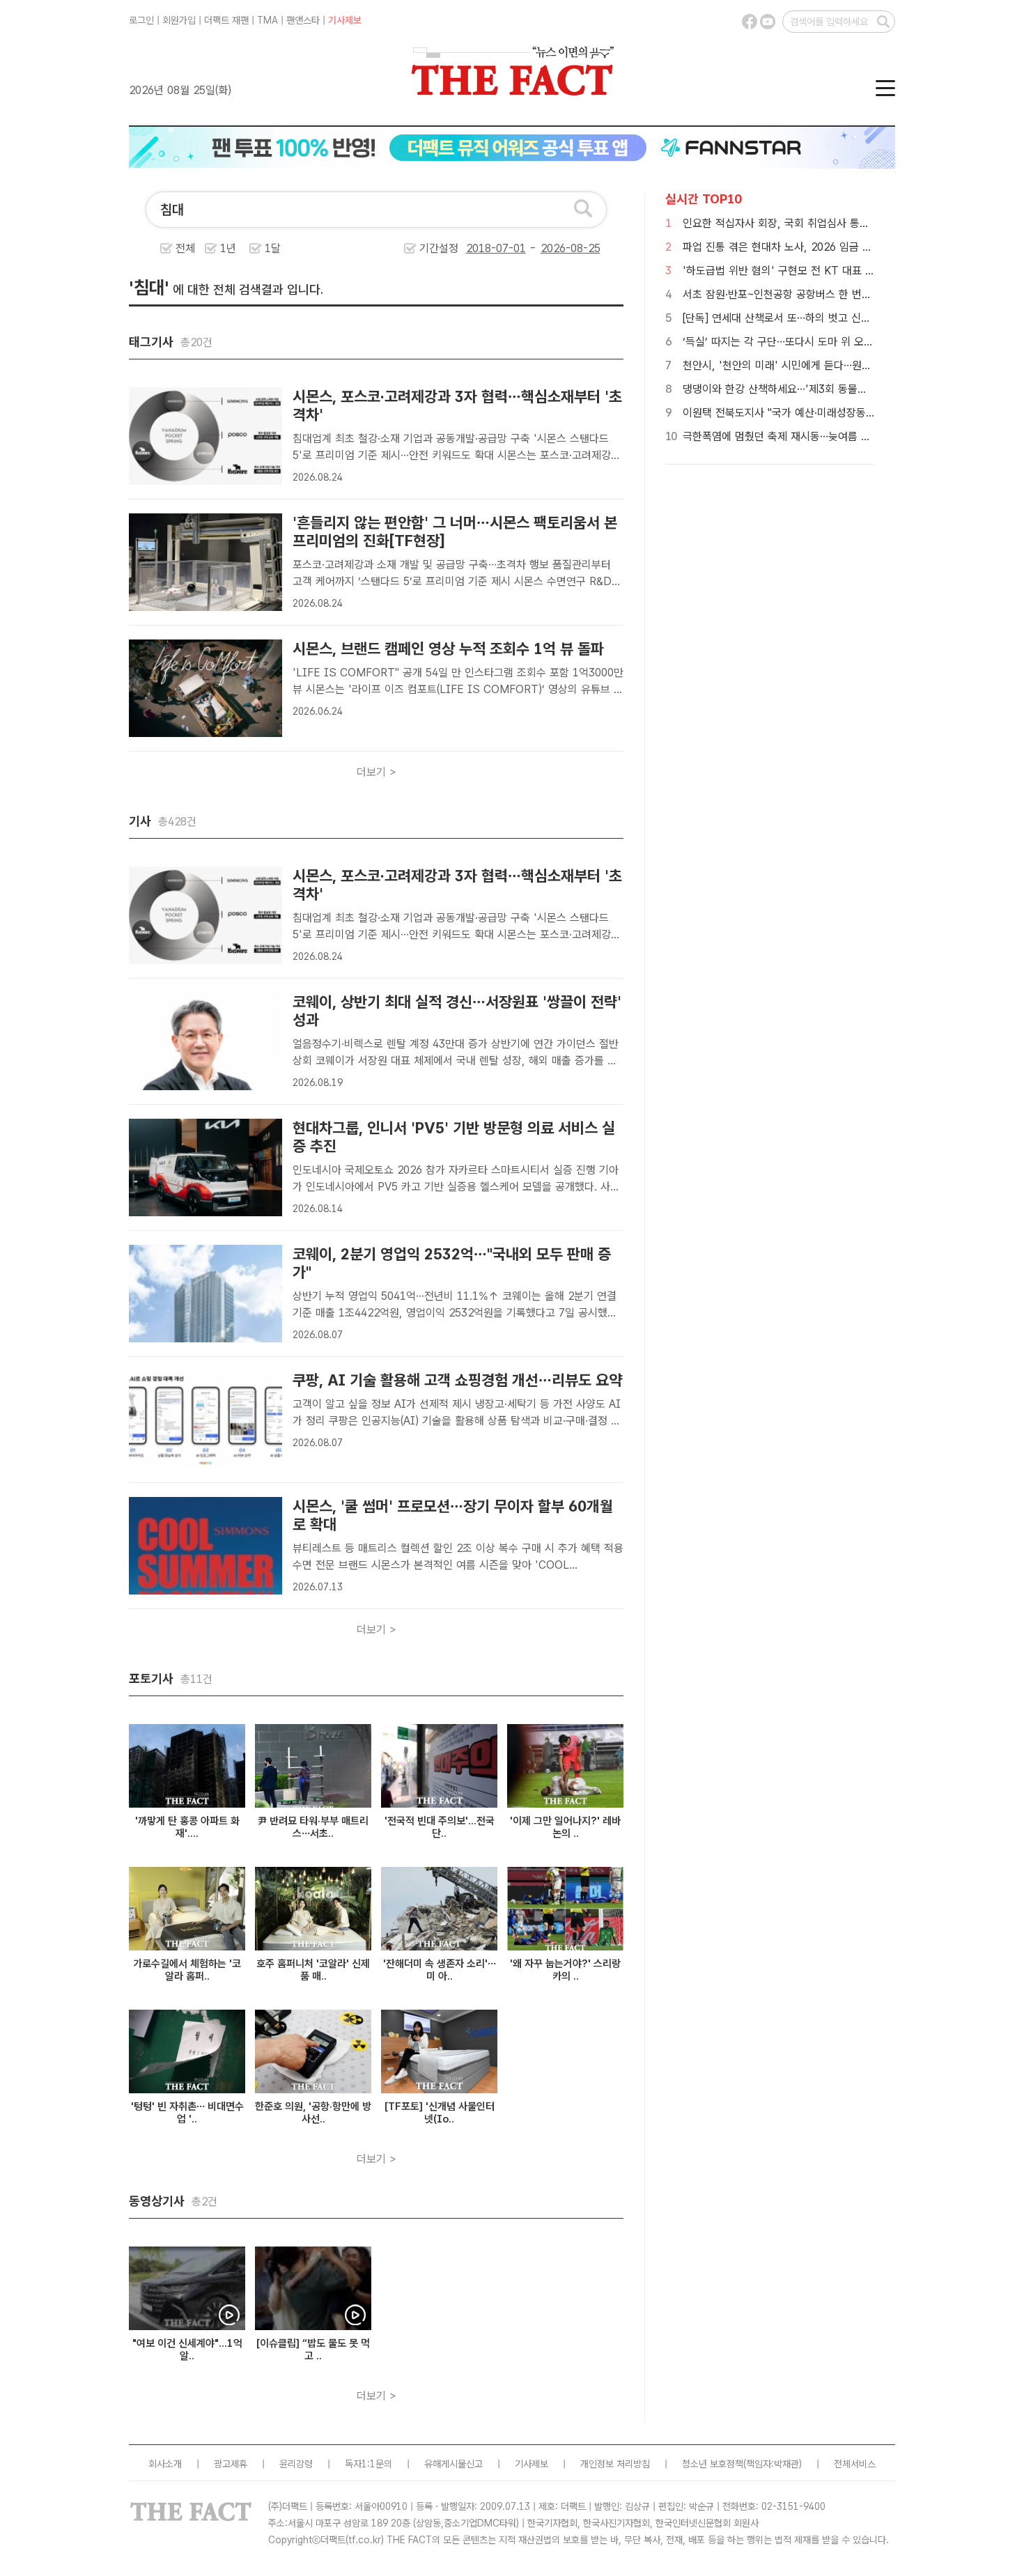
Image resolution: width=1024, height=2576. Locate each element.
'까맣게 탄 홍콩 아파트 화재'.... (187, 1827)
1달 (273, 248)
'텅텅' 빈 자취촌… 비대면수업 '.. (187, 2113)
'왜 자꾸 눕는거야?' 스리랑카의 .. (565, 1970)
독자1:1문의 (369, 2464)
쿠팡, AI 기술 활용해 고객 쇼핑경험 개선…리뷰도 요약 (457, 1380)
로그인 (141, 20)
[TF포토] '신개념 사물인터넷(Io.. (440, 2113)
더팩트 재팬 (226, 20)
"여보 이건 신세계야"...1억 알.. (187, 2350)
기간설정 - (480, 248)
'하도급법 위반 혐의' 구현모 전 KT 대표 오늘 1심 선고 (805, 271)
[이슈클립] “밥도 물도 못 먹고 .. (313, 2350)
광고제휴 (231, 2464)
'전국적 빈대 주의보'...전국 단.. (440, 1827)
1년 (228, 248)
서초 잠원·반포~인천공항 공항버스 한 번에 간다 (789, 294)
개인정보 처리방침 (615, 2464)
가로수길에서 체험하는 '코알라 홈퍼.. (187, 1970)
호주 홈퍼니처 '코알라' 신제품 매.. (313, 1970)
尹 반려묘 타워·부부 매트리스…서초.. (313, 1827)
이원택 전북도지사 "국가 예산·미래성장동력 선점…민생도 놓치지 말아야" (844, 413)
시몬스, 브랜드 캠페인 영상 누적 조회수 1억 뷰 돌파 (448, 649)
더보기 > (377, 772)
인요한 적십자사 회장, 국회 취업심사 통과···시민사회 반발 (811, 223)
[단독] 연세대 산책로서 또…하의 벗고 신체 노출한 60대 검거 (817, 318)
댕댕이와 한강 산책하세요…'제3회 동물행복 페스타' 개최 (809, 389)
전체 (185, 248)
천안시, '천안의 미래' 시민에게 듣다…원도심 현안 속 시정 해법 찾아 (835, 365)
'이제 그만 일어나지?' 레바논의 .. (565, 1827)
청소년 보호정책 (713, 2464)
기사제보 (345, 20)
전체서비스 (855, 2464)
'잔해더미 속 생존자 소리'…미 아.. (440, 1970)
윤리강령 (296, 2464)
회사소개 (165, 2464)
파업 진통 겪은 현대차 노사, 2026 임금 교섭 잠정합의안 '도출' (823, 247)
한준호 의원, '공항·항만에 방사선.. (313, 2113)
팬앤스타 (303, 20)
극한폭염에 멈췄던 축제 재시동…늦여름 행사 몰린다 (798, 436)
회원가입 (179, 20)
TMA (267, 20)
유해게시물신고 (453, 2464)
